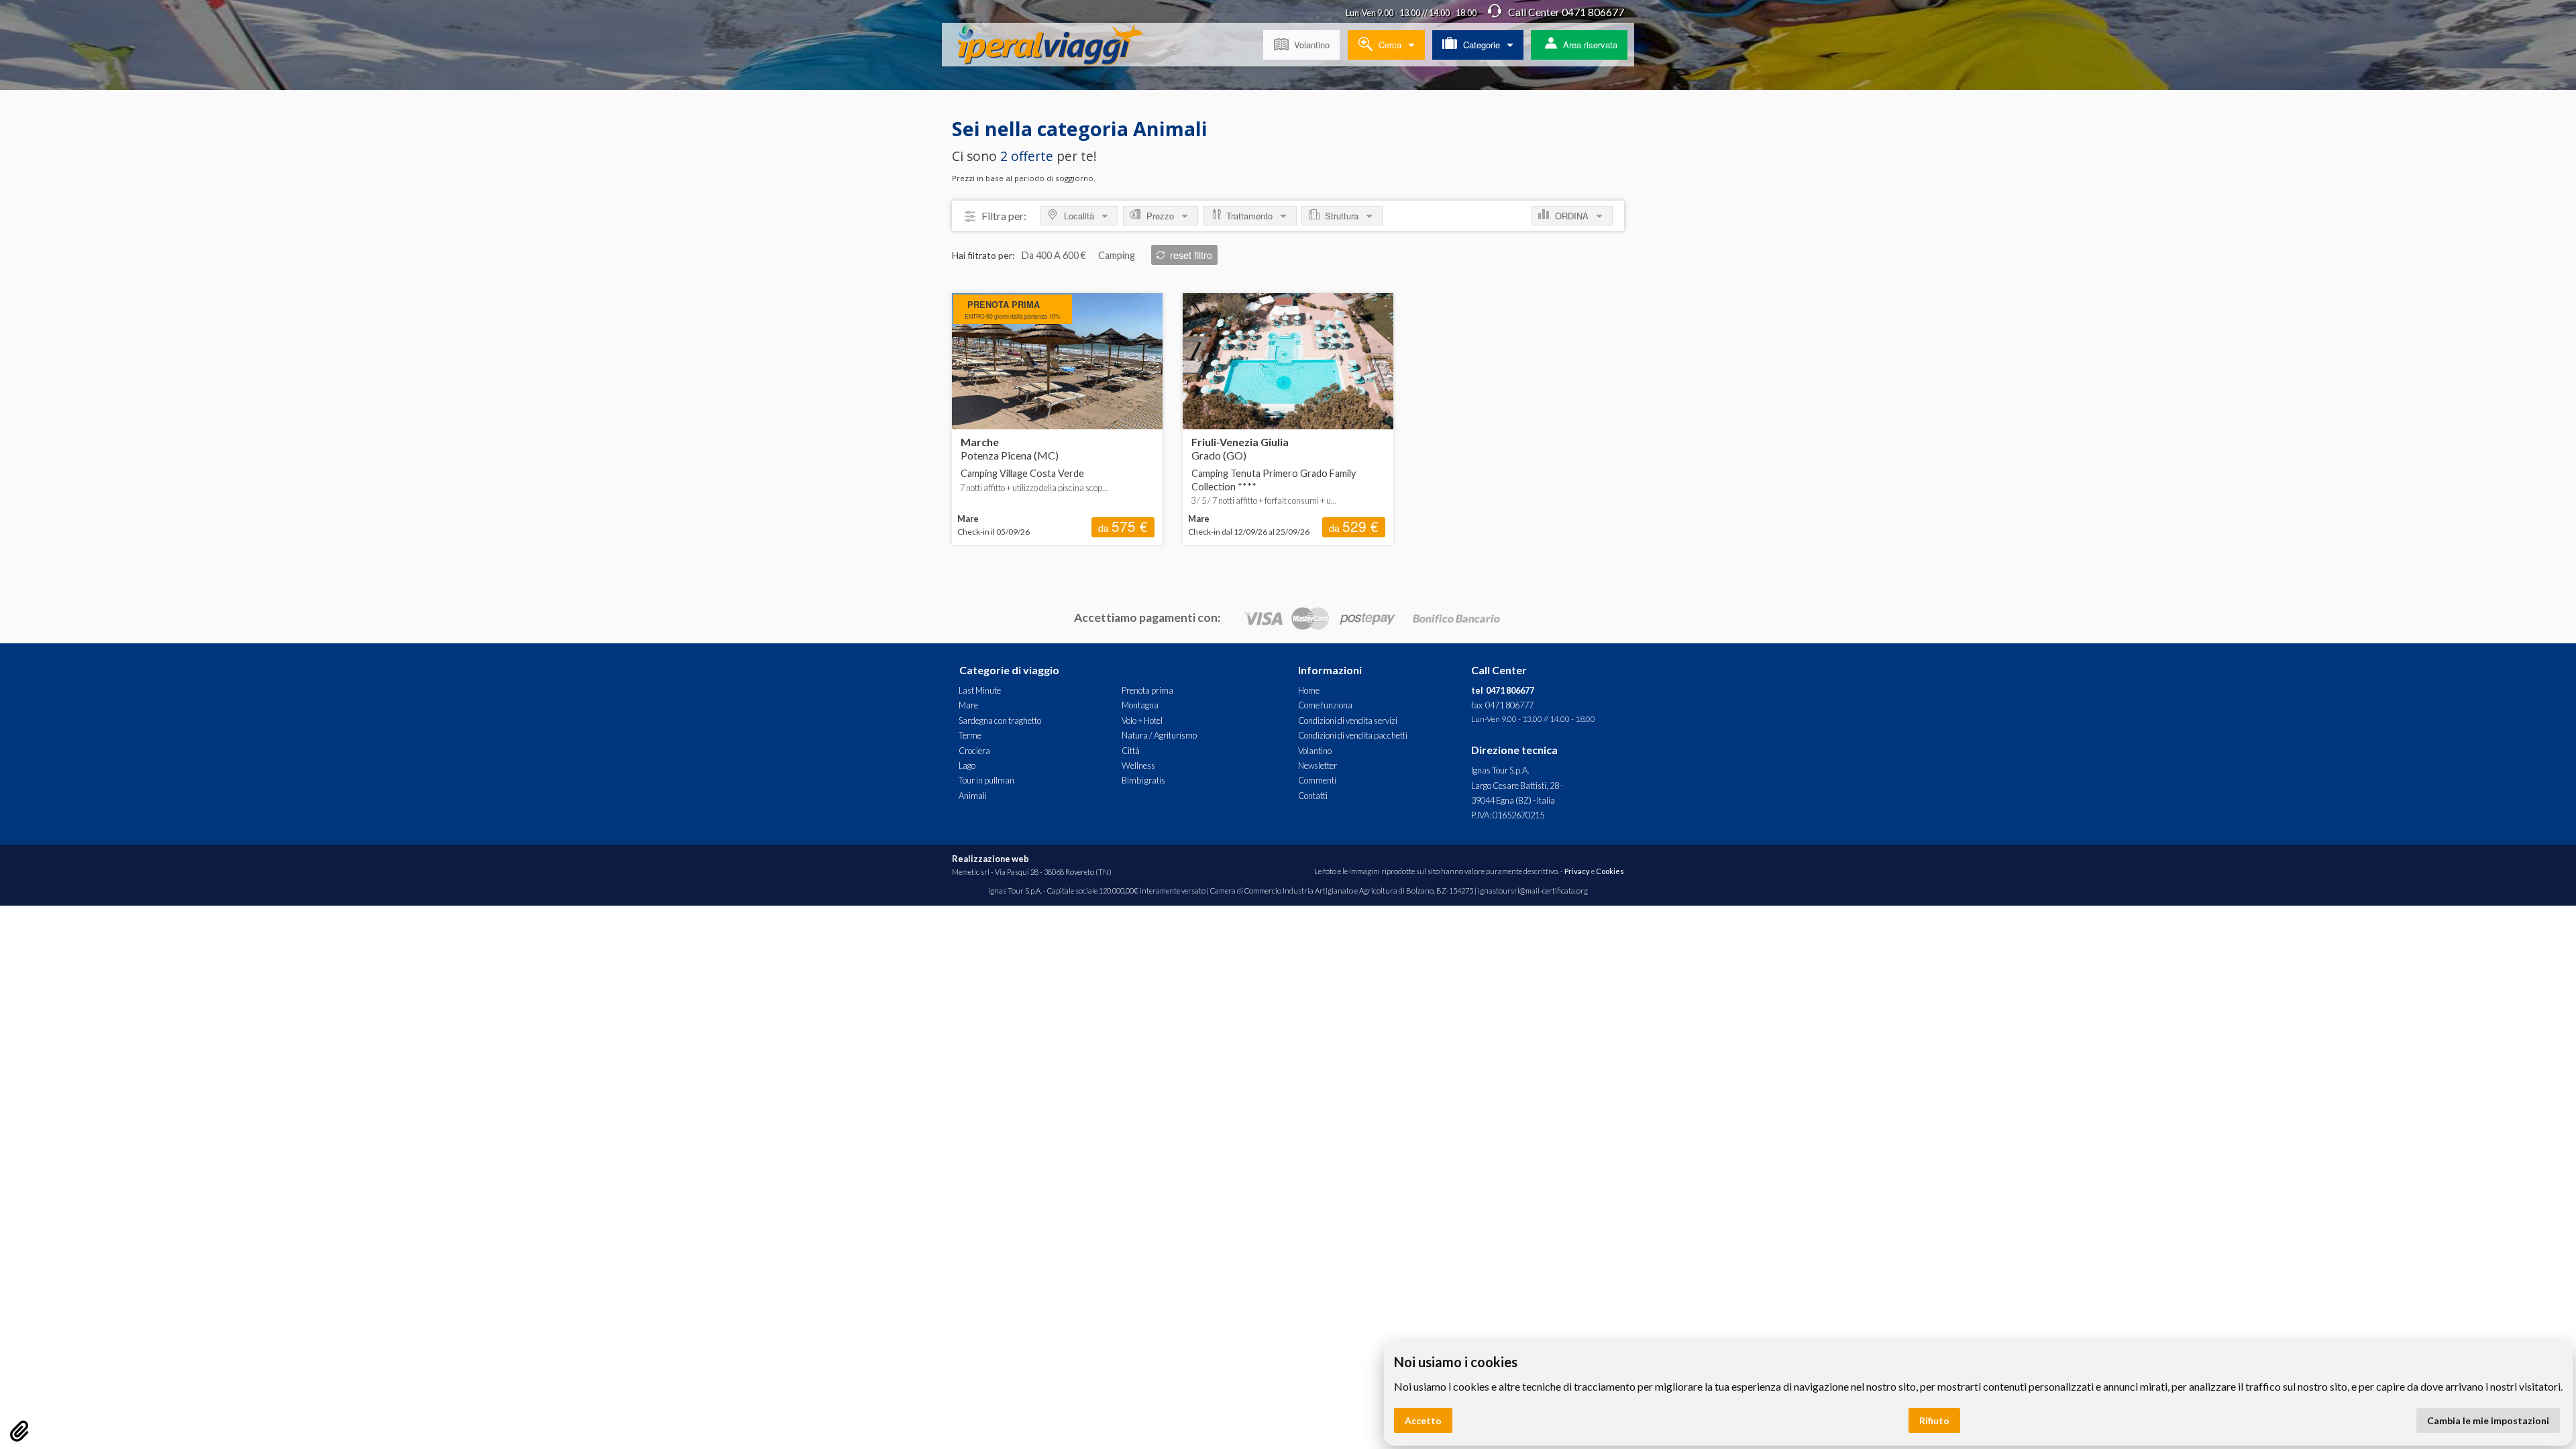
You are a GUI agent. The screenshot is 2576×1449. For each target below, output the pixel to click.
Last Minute (980, 690)
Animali (973, 796)
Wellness (1138, 765)
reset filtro (1191, 255)
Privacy (1577, 871)
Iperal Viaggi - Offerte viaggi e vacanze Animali (1061, 47)
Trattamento (1249, 216)
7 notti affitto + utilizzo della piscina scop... (1034, 488)
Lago (967, 765)
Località (1079, 216)
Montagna (1140, 705)
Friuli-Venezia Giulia (1240, 448)
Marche (1010, 448)
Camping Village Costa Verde (1022, 473)
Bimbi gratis (1143, 780)
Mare (968, 705)
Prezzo (1160, 216)
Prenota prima (1147, 690)
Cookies (1610, 871)
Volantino (1312, 45)
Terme (970, 735)
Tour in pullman (986, 780)
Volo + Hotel (1142, 720)
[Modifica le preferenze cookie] (19, 1431)
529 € (1354, 527)
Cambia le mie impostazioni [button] (2488, 1420)
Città (1131, 751)
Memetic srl (971, 872)
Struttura (1342, 216)
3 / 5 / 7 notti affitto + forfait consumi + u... (1264, 500)
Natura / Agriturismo (1159, 735)
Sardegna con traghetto (1000, 720)
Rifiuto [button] (1934, 1420)
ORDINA (1572, 216)
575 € (1123, 527)
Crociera (974, 751)
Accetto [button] (1423, 1420)
